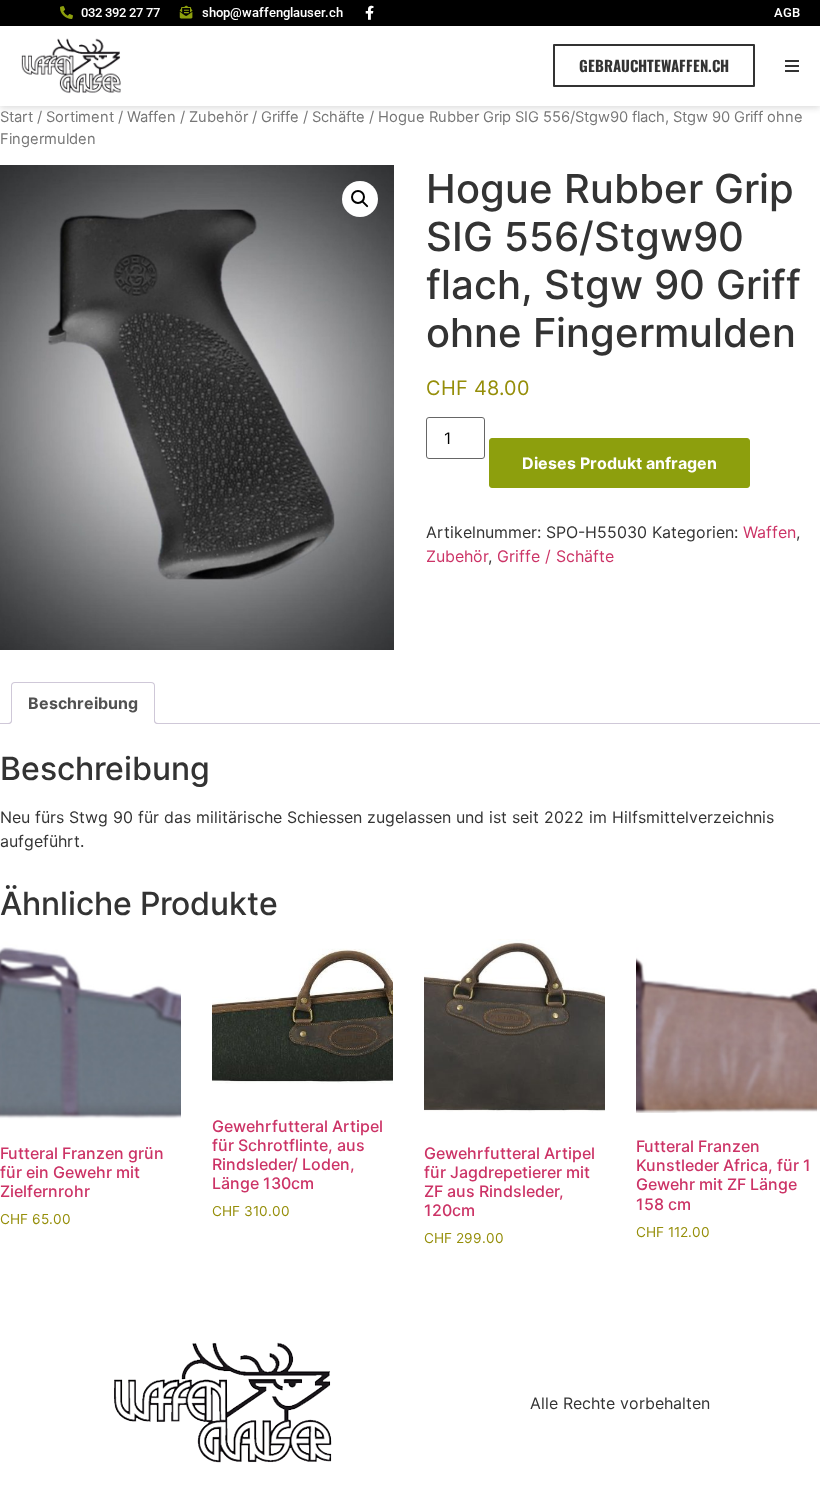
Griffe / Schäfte (313, 117)
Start (16, 117)
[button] (792, 65)
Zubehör (218, 117)
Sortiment (80, 117)
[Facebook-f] (370, 13)
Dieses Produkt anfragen (619, 463)
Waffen (151, 117)
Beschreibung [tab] (83, 703)
